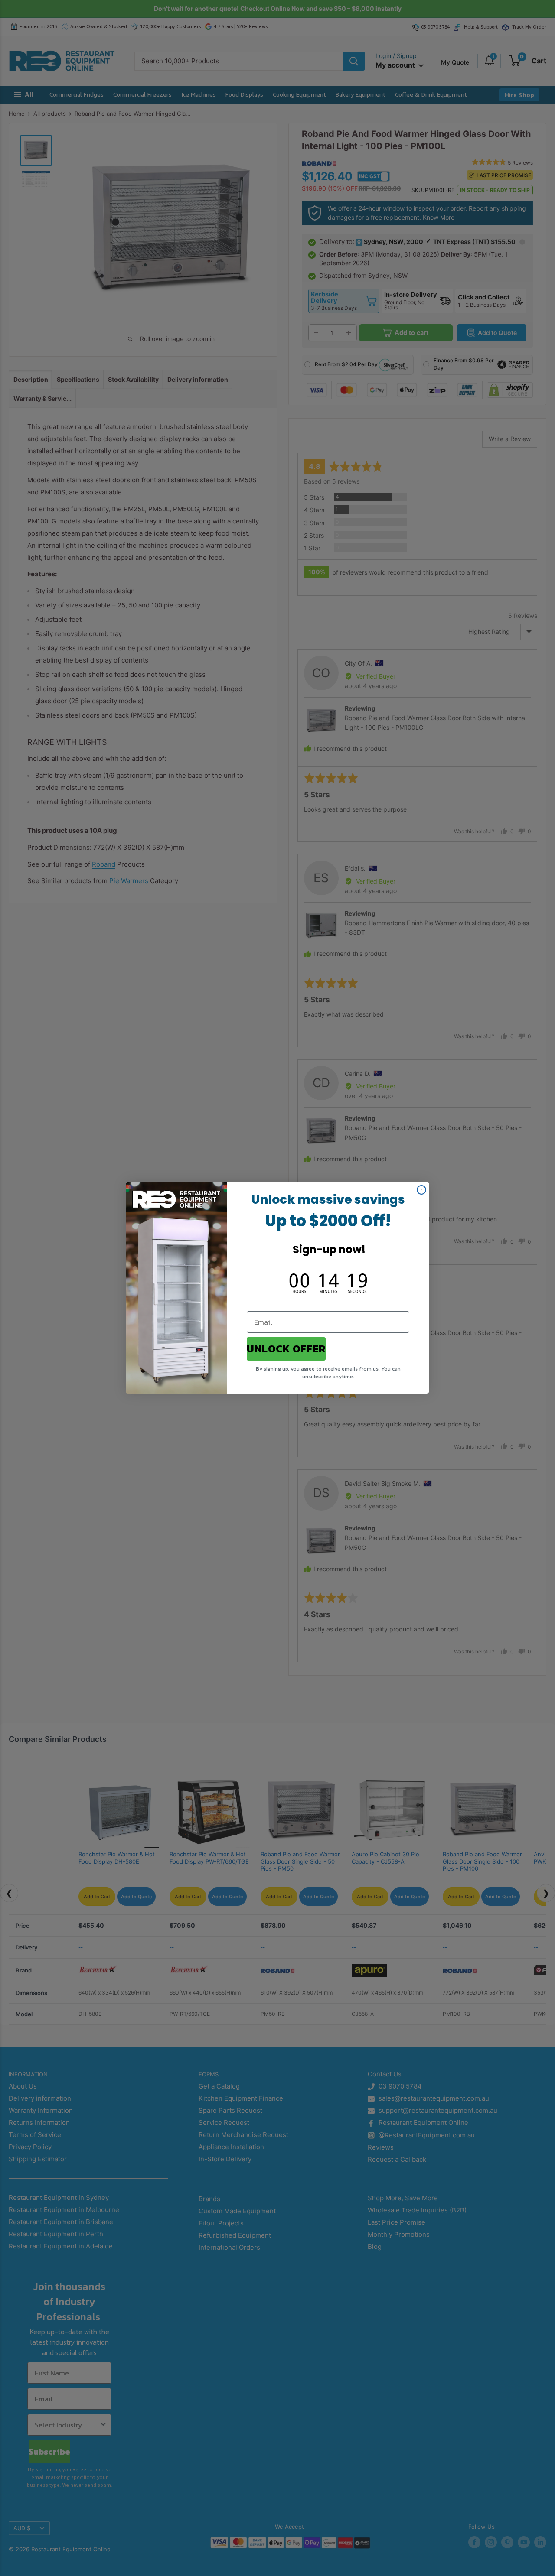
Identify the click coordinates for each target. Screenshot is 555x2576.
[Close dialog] (421, 1190)
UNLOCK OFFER (286, 1349)
